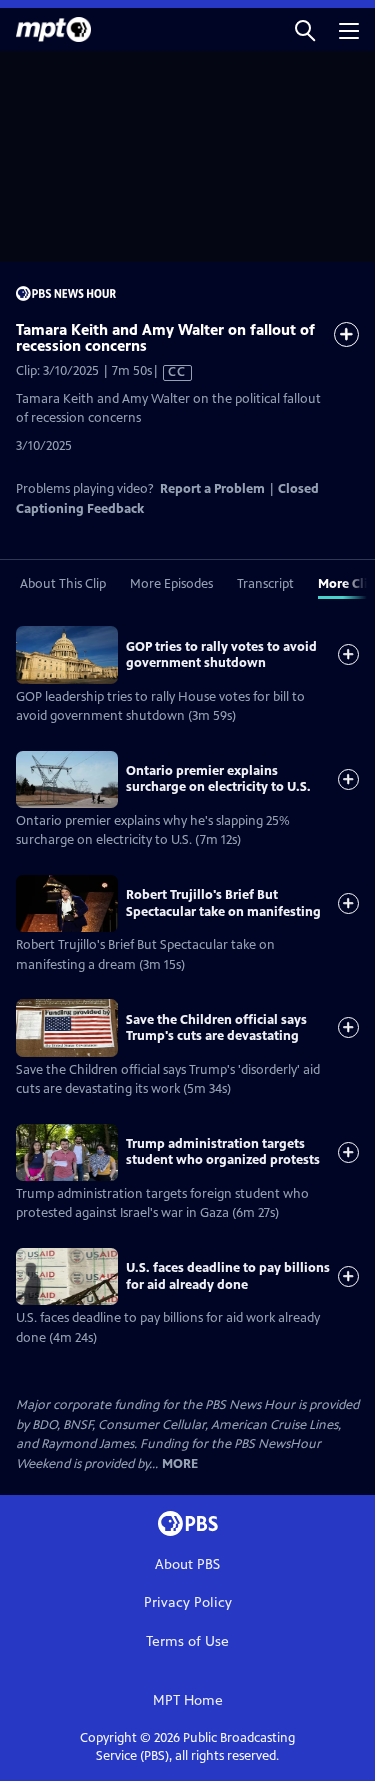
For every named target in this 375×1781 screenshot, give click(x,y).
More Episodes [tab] (171, 584)
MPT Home (188, 1700)
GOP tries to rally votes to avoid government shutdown (221, 655)
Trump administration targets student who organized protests (223, 1152)
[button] (305, 29)
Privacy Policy (188, 1602)
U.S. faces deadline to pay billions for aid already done (228, 1276)
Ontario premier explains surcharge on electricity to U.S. (218, 779)
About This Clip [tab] (63, 584)
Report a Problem (212, 489)
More (180, 1464)
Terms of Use (187, 1641)
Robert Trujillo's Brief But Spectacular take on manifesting (223, 903)
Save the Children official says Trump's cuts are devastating (216, 1028)
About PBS (187, 1564)
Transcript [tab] (265, 584)
